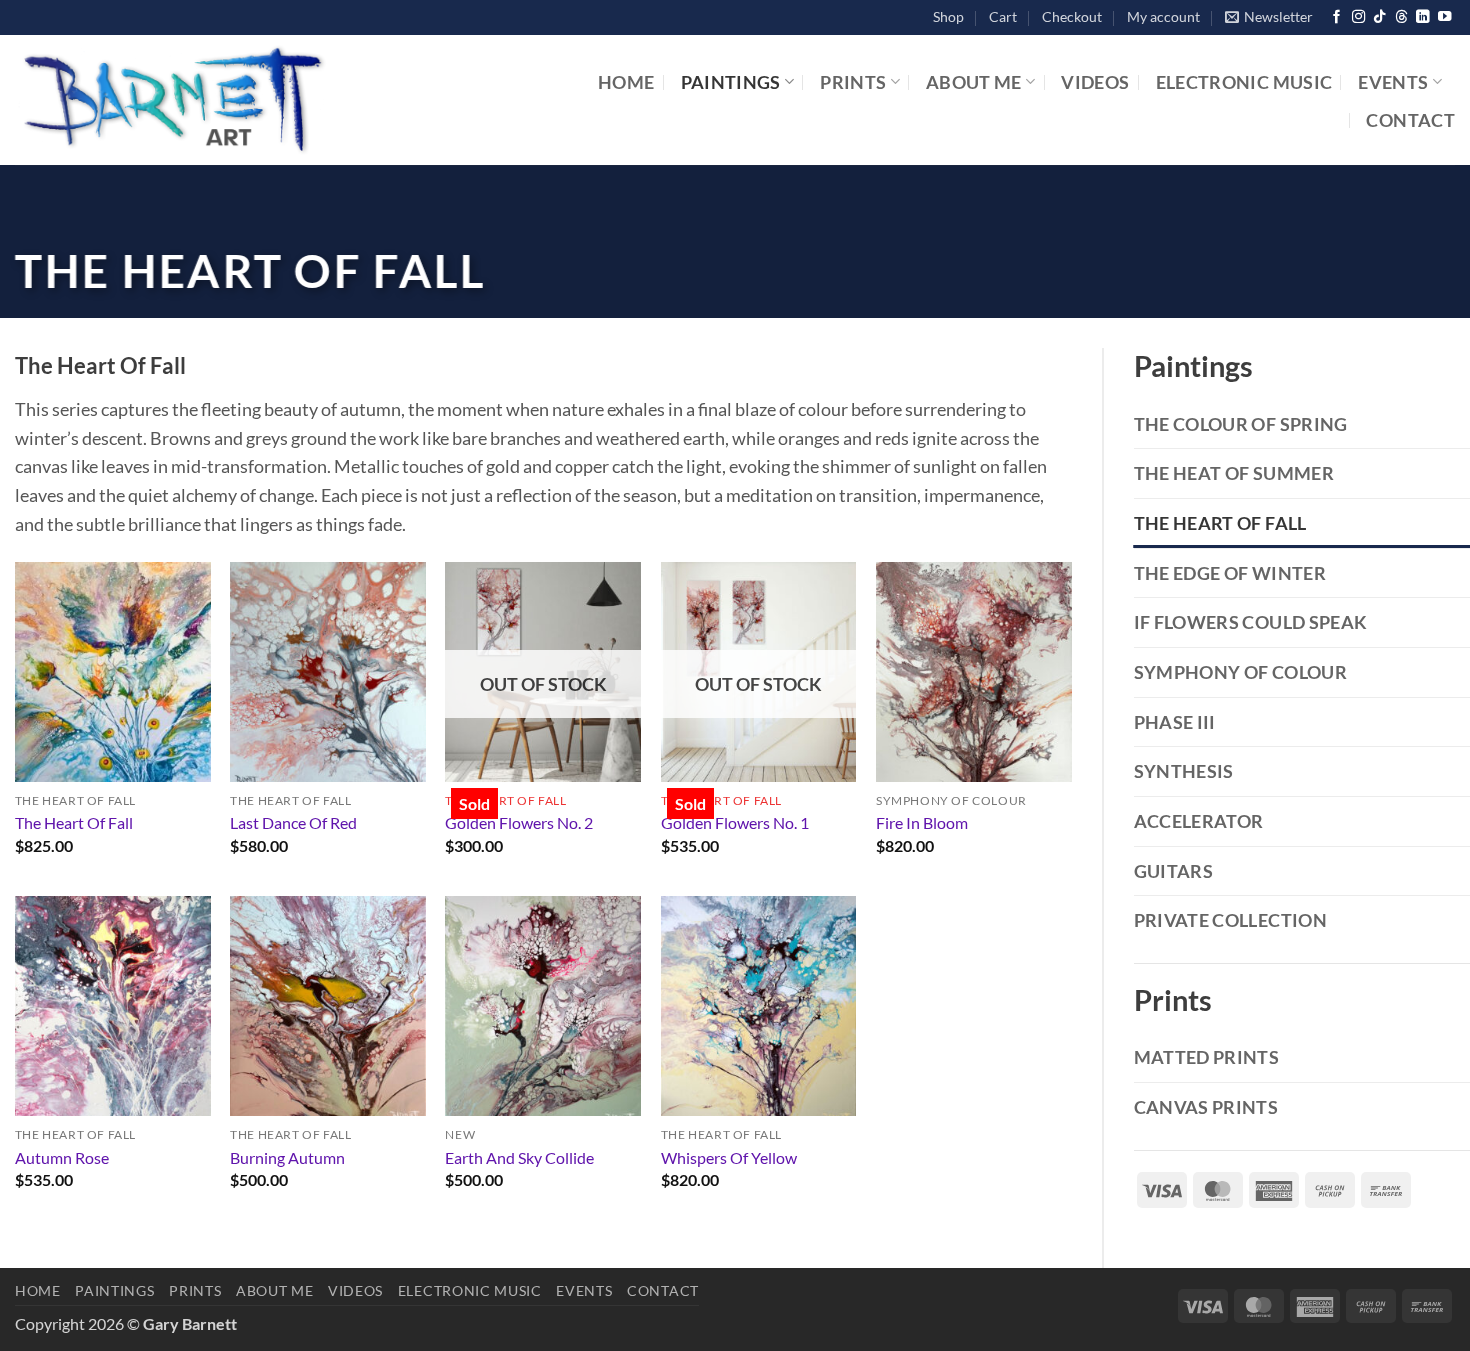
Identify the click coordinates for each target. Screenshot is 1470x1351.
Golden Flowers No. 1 (735, 822)
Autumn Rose (62, 1157)
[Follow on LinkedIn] (1422, 17)
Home (626, 82)
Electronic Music (1244, 82)
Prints (853, 82)
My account (1163, 16)
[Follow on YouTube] (1444, 17)
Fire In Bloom (922, 822)
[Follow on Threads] (1401, 17)
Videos (1095, 82)
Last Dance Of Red (293, 822)
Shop (948, 16)
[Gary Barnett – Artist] (256, 100)
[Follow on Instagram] (1358, 17)
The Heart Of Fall (74, 822)
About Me (974, 82)
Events (1393, 82)
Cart (1003, 16)
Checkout (1072, 16)
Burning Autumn (287, 1157)
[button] (1269, 17)
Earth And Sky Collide (519, 1157)
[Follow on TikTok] (1379, 17)
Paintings (731, 82)
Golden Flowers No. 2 (519, 822)
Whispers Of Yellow (729, 1157)
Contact (1410, 120)
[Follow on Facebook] (1336, 17)
